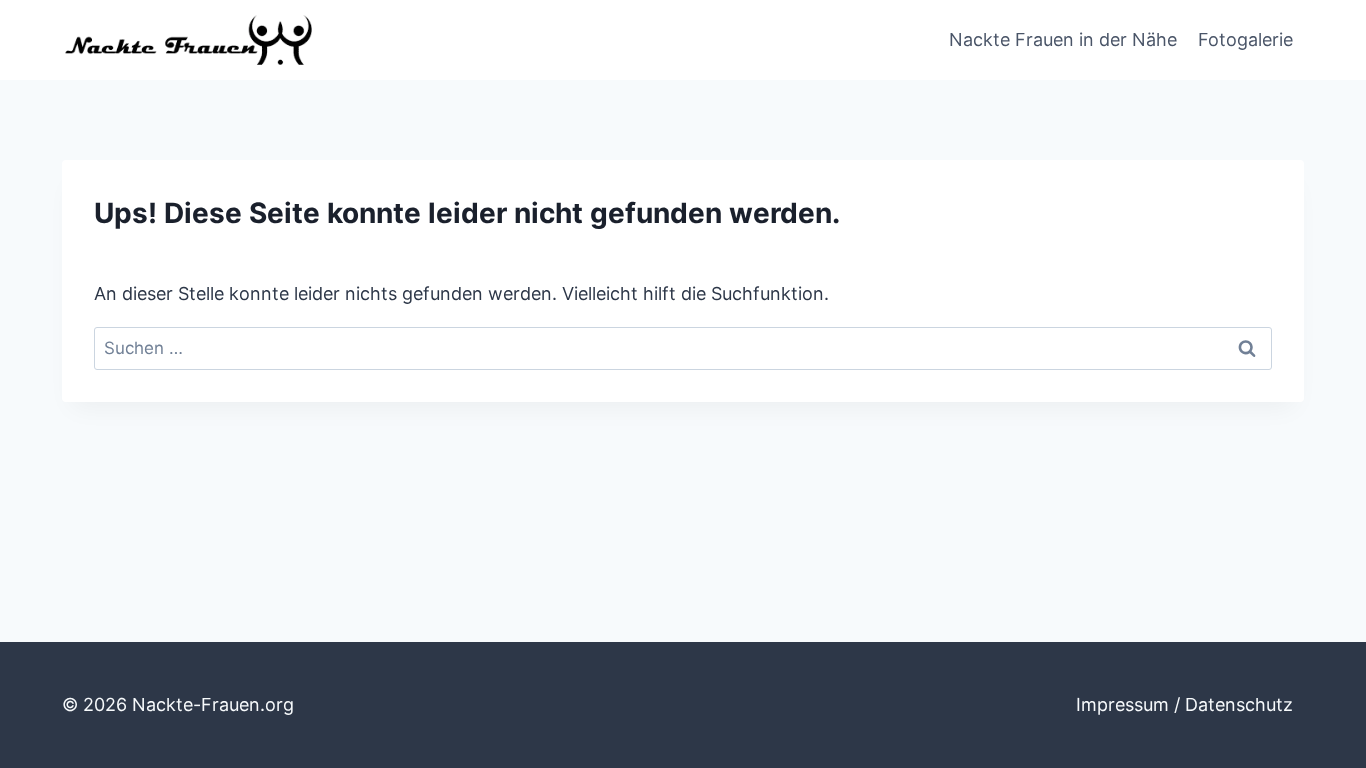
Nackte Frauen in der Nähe (1063, 39)
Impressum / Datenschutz (1184, 704)
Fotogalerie (1245, 39)
